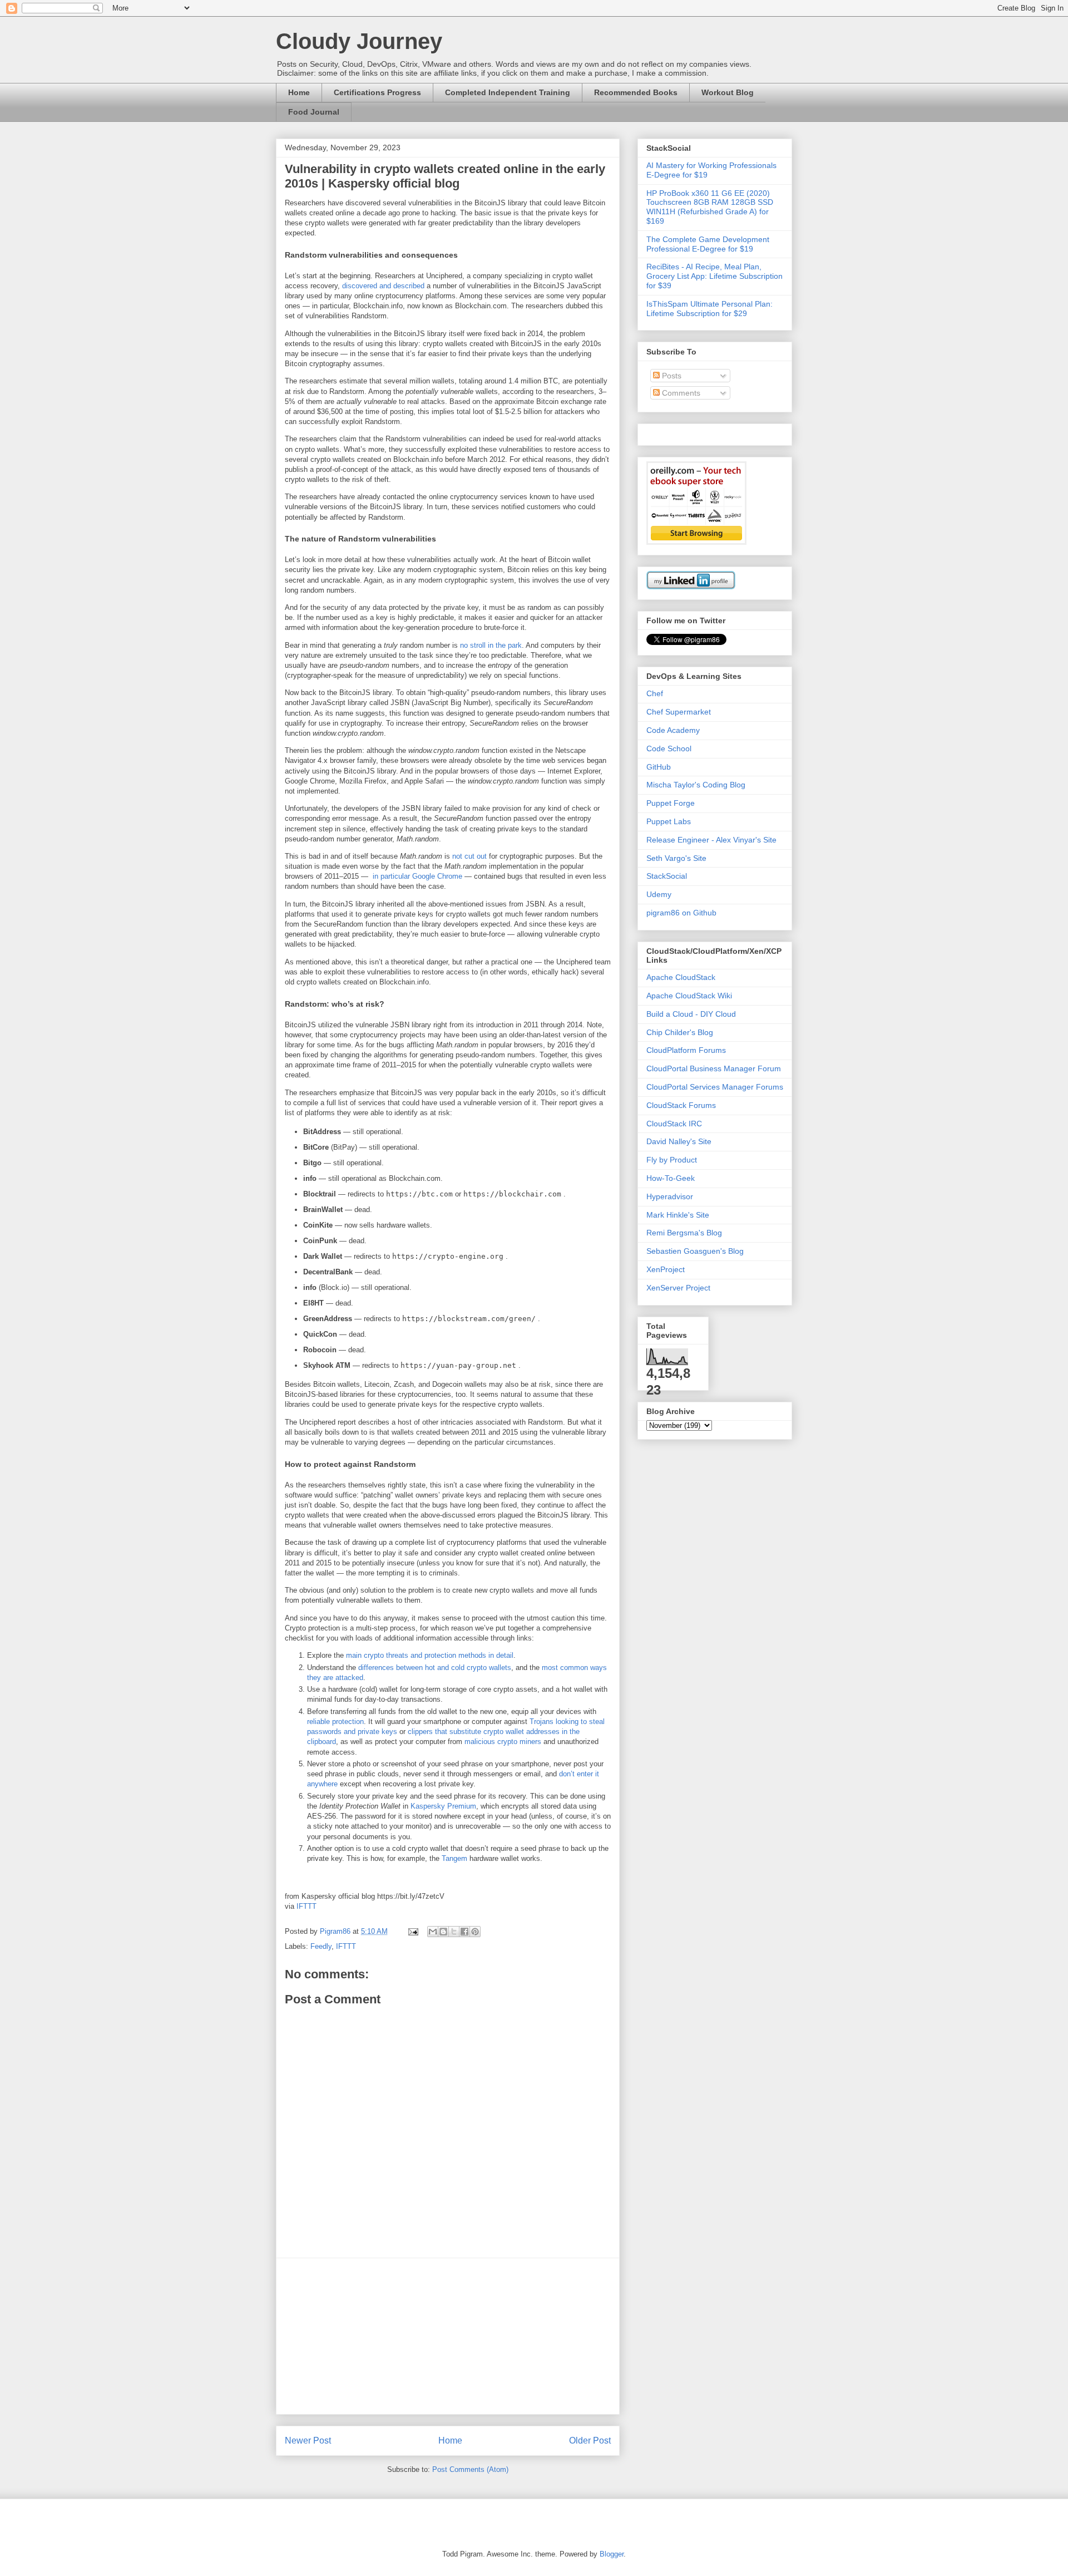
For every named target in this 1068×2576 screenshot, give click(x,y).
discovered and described (383, 286)
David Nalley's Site (679, 1141)
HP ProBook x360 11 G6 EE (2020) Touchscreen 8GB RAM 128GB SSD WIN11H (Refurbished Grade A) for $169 (710, 207)
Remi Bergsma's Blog (684, 1233)
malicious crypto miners (503, 1742)
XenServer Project (678, 1288)
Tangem (454, 1858)
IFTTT (306, 1906)
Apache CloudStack (681, 977)
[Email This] (433, 1932)
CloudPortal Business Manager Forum (714, 1068)
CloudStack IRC (674, 1124)
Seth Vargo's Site (676, 858)
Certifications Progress (377, 92)
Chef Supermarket (679, 712)
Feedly (321, 1946)
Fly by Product (672, 1160)
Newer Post (308, 2440)
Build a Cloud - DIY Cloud (691, 1014)
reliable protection (335, 1722)
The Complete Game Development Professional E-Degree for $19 (708, 244)
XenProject (666, 1269)
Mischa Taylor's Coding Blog (696, 785)
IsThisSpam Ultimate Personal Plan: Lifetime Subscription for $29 (709, 309)
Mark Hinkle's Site (678, 1215)
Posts (671, 376)
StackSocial (667, 876)
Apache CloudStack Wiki (689, 996)
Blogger (612, 2554)
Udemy (659, 894)
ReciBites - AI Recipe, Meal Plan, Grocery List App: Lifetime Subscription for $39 (715, 276)
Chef (655, 693)
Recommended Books (636, 92)
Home (299, 92)
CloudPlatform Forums (686, 1050)
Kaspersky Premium (443, 1806)
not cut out (469, 856)
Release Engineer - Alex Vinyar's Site (711, 840)
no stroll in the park (491, 645)
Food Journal (314, 112)
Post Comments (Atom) (470, 2469)
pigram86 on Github (681, 913)
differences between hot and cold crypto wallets (435, 1668)
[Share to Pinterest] (475, 1932)
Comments (680, 393)
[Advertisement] (448, 2336)
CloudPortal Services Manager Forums (715, 1087)
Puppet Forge (671, 803)
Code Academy (673, 730)
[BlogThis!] (443, 1932)
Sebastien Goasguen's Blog (695, 1251)
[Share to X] (454, 1932)
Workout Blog (728, 92)
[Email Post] (412, 1931)
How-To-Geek (671, 1178)
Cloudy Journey (359, 41)
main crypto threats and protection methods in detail (430, 1655)
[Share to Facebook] (464, 1932)
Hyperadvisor (670, 1196)
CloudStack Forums (681, 1105)
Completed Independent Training (508, 92)
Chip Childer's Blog (680, 1032)
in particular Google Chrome (417, 876)
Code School (669, 748)
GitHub (659, 767)
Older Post (590, 2440)
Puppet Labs (669, 821)
